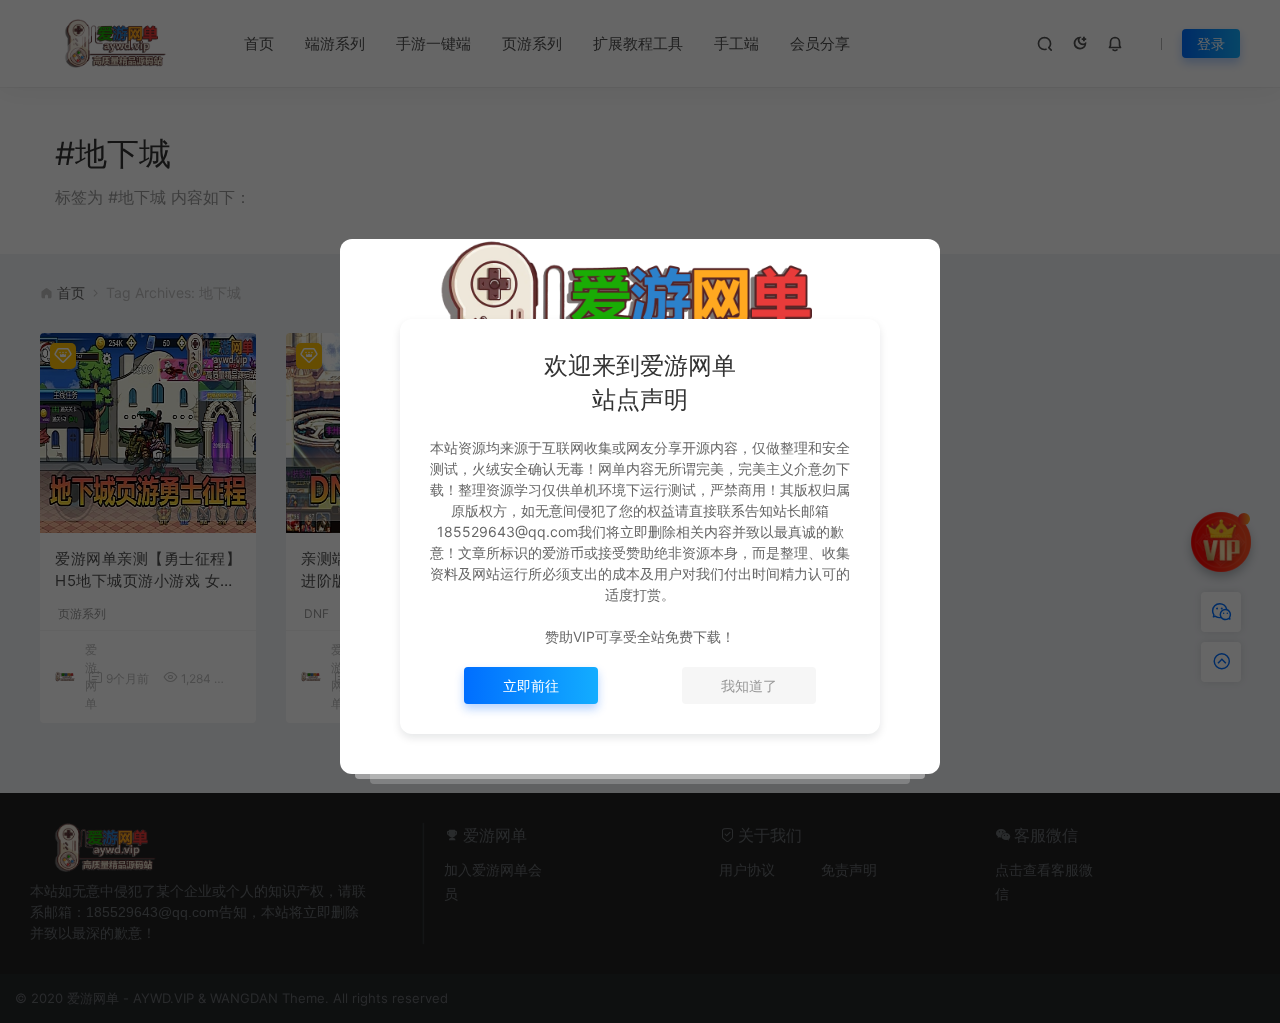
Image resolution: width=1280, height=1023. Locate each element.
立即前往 (531, 685)
